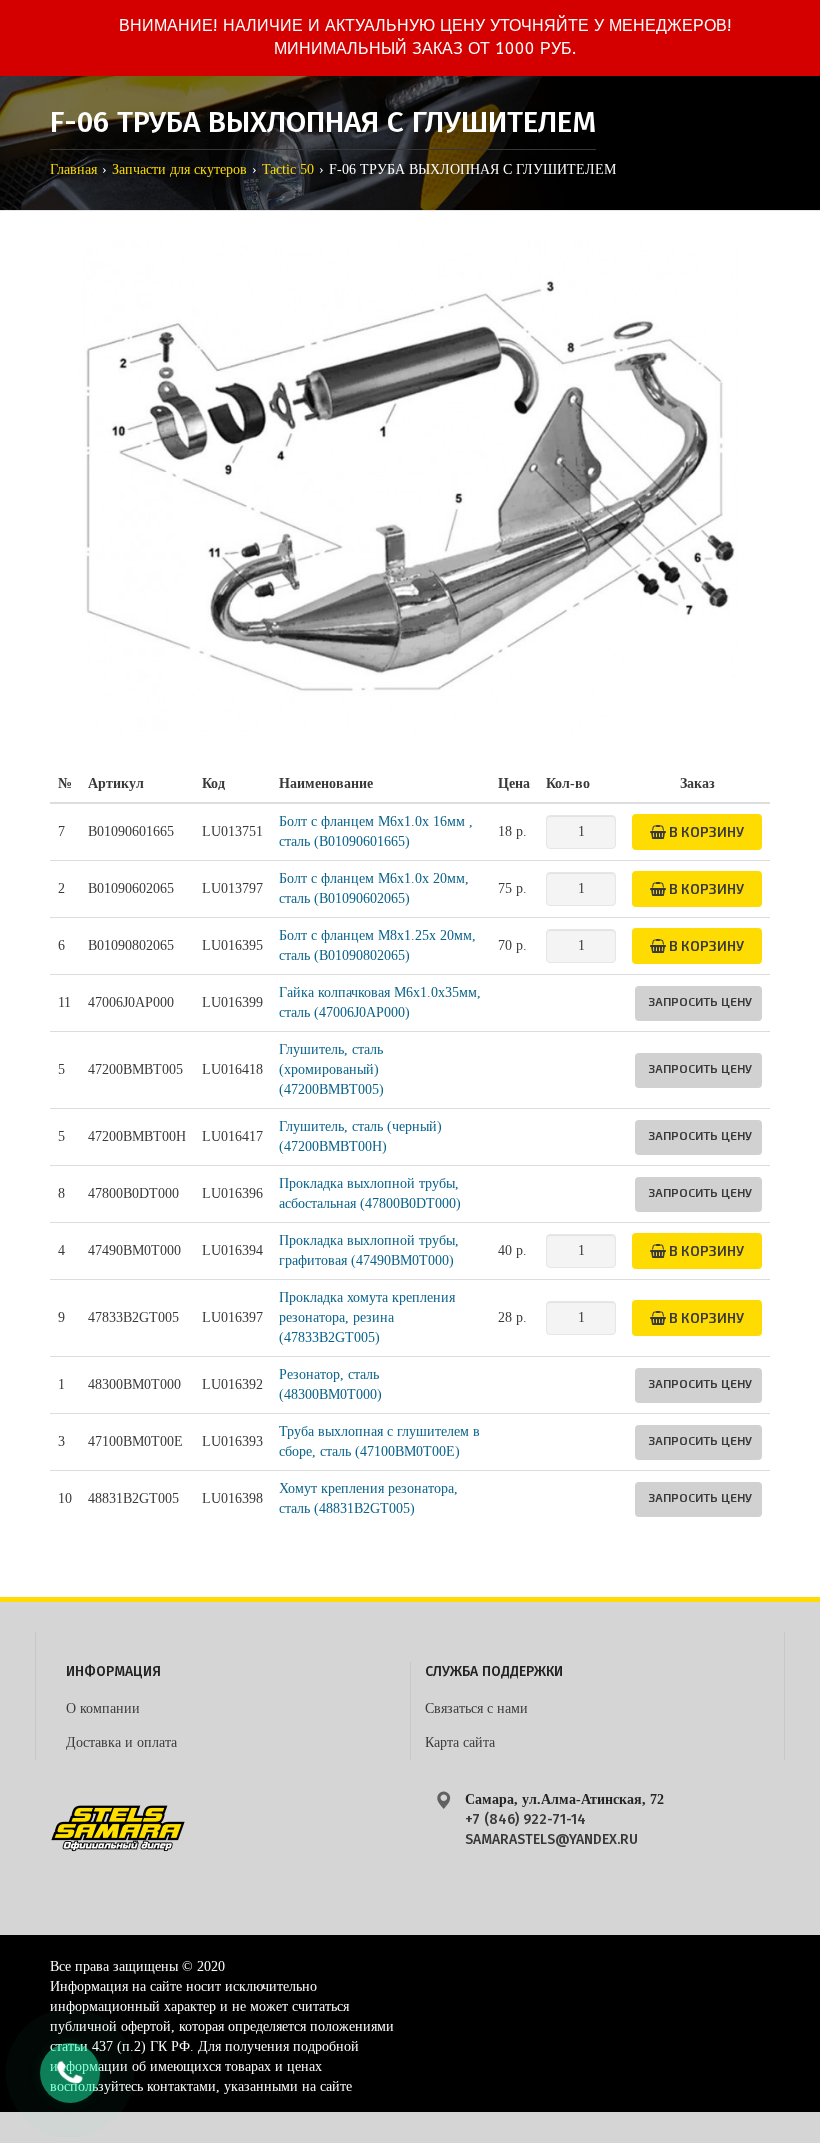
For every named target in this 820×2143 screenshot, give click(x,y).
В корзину (705, 831)
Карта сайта (460, 1742)
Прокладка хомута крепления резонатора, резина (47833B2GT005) (367, 1317)
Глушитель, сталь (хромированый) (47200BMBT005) (331, 1069)
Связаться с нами (476, 1708)
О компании (103, 1708)
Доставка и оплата (121, 1742)
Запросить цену (700, 1001)
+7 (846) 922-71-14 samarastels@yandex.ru (551, 1829)
